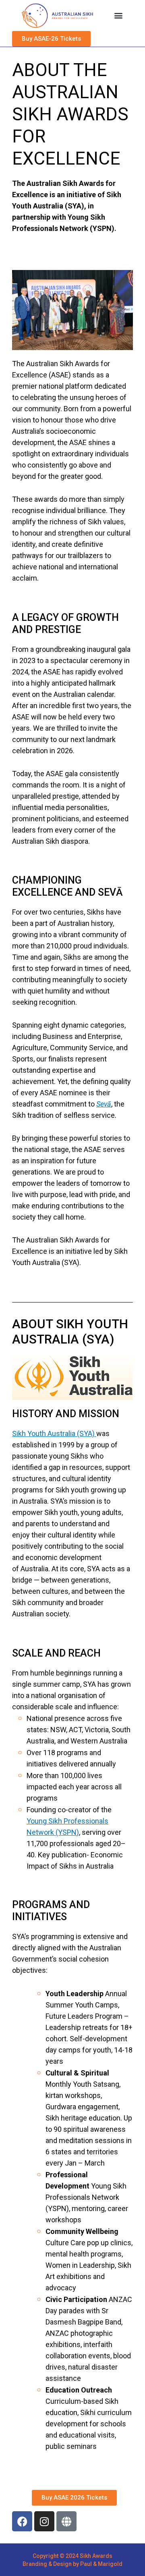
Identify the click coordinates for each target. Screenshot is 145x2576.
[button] (118, 15)
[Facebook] (22, 2521)
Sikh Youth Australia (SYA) (54, 1433)
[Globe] (66, 2521)
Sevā (104, 1104)
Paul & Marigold (101, 2564)
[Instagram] (44, 2521)
